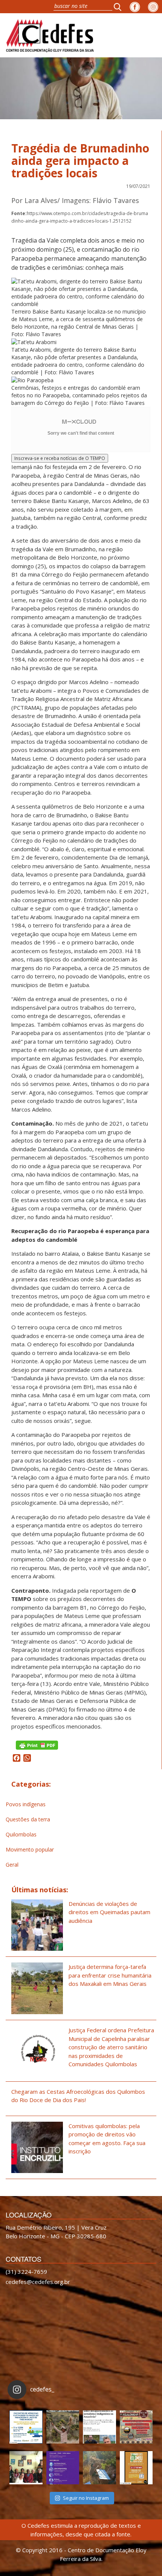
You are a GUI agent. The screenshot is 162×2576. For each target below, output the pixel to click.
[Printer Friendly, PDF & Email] (37, 1745)
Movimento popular (30, 1849)
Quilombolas (21, 1834)
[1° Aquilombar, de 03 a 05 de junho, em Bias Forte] (136, 2427)
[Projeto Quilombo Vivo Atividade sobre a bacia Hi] (99, 2468)
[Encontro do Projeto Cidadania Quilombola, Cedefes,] (26, 2468)
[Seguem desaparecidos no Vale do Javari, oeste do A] (99, 2427)
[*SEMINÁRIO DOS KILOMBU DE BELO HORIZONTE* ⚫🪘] (136, 2468)
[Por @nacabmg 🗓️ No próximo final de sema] (26, 2427)
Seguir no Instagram (86, 2498)
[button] (120, 7)
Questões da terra (28, 1819)
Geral (12, 1865)
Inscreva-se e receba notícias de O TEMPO (60, 458)
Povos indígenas (26, 1804)
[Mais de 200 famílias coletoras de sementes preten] (63, 2427)
